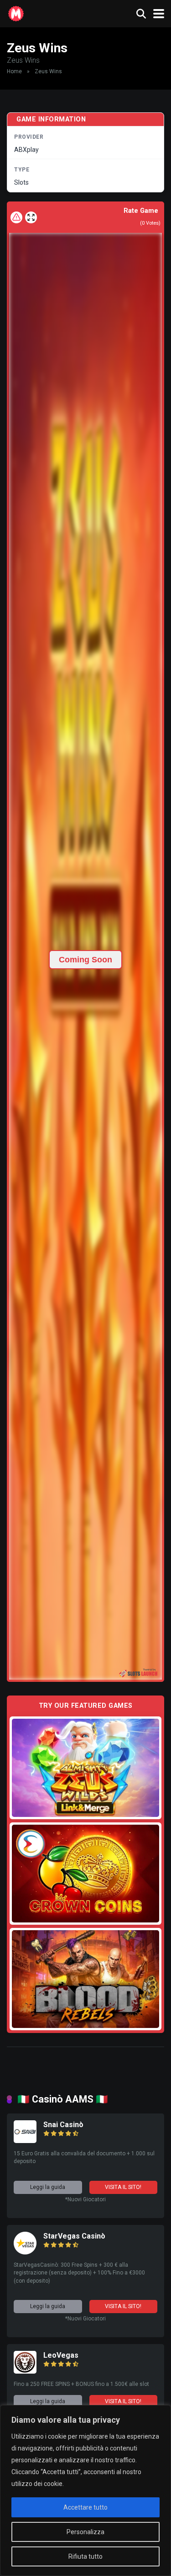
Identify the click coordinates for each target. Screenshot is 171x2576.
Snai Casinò (63, 2125)
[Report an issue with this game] (16, 217)
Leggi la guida (48, 2187)
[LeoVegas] (25, 2371)
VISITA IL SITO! (123, 2187)
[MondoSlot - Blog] (16, 13)
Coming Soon (85, 960)
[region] (85, 2490)
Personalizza (85, 2532)
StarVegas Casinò (74, 2236)
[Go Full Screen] (31, 217)
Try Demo (86, 1768)
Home (14, 71)
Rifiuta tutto (85, 2556)
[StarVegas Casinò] (25, 2252)
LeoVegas (61, 2355)
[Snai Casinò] (25, 2141)
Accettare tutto (85, 2507)
